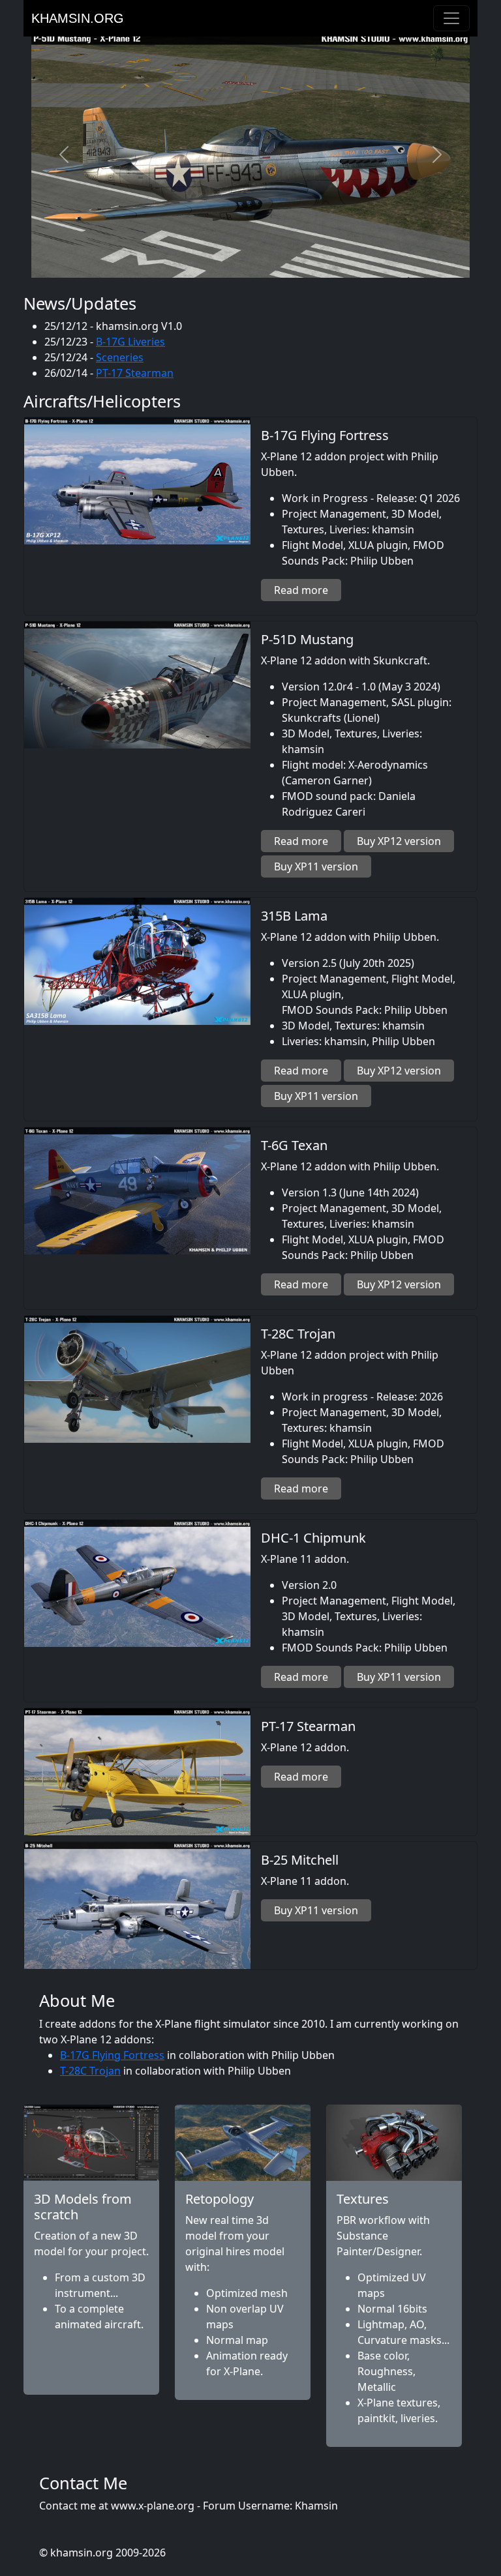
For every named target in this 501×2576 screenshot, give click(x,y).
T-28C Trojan (90, 2071)
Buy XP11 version (316, 866)
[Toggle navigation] (451, 18)
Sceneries (120, 357)
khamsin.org (78, 18)
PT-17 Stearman (135, 373)
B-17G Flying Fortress (112, 2055)
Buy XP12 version (399, 841)
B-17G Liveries (130, 342)
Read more (301, 590)
